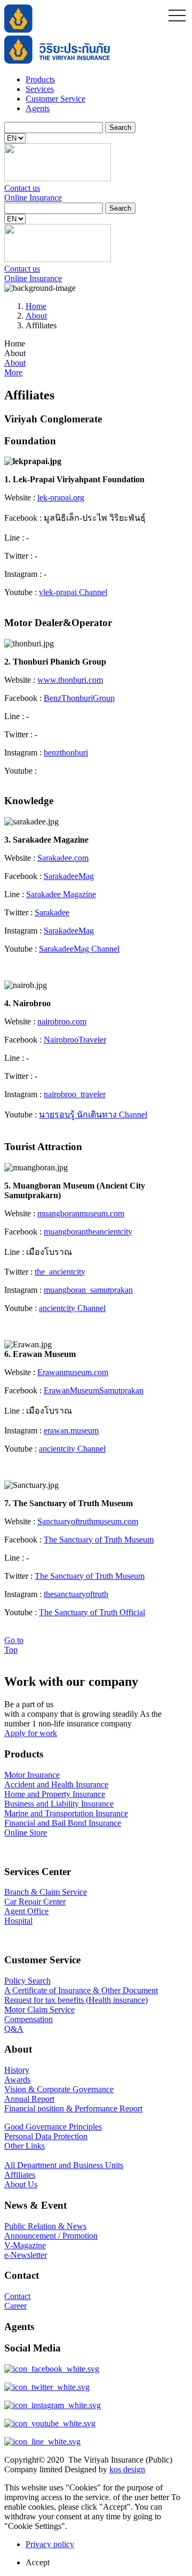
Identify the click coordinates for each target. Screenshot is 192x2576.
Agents (38, 108)
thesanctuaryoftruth (76, 1594)
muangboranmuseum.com (81, 1213)
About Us (21, 2184)
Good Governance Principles (53, 2127)
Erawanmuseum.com (73, 1372)
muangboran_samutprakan (88, 1290)
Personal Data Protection (46, 2136)
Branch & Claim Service (46, 1892)
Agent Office (26, 1911)
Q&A (14, 2029)
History (17, 2070)
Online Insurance (33, 198)
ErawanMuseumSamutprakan (94, 1390)
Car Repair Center (35, 1902)
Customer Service (55, 99)
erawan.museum (71, 1430)
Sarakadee (52, 912)
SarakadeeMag (69, 876)
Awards (17, 2080)
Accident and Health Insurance (56, 1784)
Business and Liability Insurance (59, 1804)
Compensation (29, 2019)
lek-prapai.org (61, 498)
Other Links (25, 2146)
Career (15, 2306)
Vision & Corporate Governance (59, 2089)
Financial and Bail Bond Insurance (63, 1823)
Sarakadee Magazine (61, 894)
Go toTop (14, 1645)
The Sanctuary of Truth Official (92, 1612)
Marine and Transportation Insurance (66, 1813)
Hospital (18, 1921)
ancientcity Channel (72, 1308)
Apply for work (31, 1733)
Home (36, 306)
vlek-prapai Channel (73, 592)
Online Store (26, 1833)
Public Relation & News (45, 2226)
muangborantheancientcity (88, 1232)
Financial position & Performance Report (73, 2108)
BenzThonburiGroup (79, 698)
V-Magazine (25, 2245)
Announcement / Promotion (51, 2236)
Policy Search (27, 1981)
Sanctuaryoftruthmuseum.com (88, 1521)
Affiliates (20, 2175)
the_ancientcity (60, 1272)
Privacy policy (50, 2544)
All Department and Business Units (64, 2165)
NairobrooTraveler (75, 1040)
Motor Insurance (32, 1775)
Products (40, 79)
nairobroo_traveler (75, 1094)
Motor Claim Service (39, 2010)
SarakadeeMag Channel (79, 949)
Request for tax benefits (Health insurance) (76, 2000)
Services (40, 89)
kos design (127, 2469)
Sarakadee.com (63, 858)
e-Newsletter (26, 2255)
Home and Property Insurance (55, 1794)
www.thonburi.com (70, 680)
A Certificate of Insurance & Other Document (81, 1990)
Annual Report (29, 2099)
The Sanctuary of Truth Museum (99, 1540)
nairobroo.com (62, 1021)
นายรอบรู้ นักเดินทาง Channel (93, 1115)
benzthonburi (66, 753)
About (36, 316)
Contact (17, 2296)
